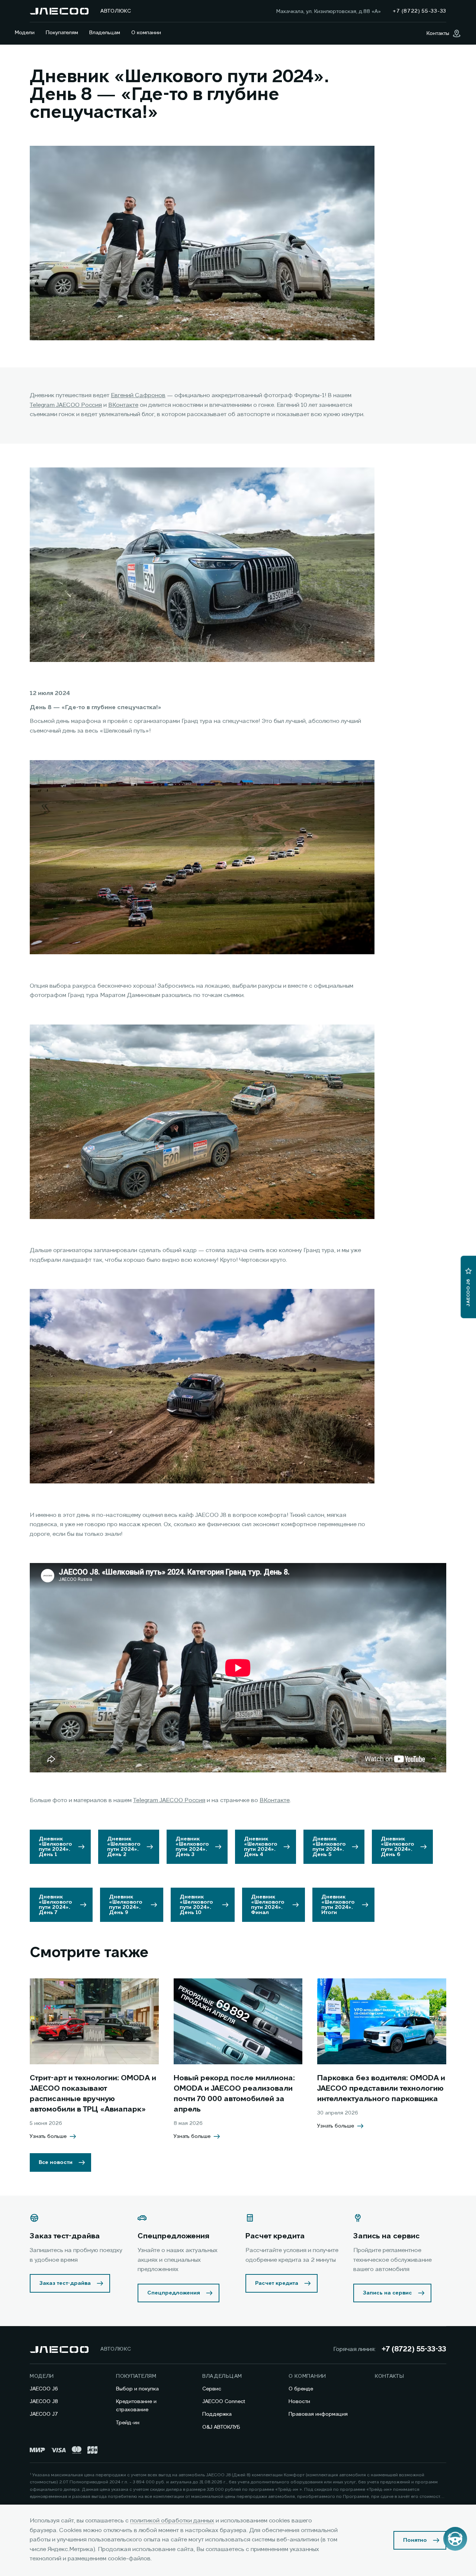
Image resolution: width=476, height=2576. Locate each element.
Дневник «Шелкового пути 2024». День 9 (126, 1905)
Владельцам (105, 33)
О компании (146, 33)
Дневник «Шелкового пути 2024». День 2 (124, 1847)
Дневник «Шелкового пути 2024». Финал (268, 1905)
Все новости (56, 2162)
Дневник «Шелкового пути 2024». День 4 (261, 1847)
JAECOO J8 (44, 2402)
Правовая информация (318, 2414)
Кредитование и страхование (136, 2406)
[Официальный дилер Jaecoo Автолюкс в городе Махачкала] (59, 11)
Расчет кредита (277, 2283)
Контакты (390, 2376)
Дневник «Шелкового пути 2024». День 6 (398, 1847)
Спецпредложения (174, 2293)
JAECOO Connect (224, 2402)
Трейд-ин (128, 2423)
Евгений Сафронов (138, 396)
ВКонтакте (123, 405)
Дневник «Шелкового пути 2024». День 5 (329, 1847)
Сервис (212, 2389)
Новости (299, 2402)
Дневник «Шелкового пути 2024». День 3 (192, 1847)
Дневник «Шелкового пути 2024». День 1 (55, 1847)
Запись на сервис (387, 2293)
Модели (25, 33)
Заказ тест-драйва (65, 2283)
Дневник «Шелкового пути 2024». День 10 (196, 1905)
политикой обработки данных (172, 2521)
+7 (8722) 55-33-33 (414, 2350)
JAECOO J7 (44, 2414)
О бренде (301, 2389)
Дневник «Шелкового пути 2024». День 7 (55, 1905)
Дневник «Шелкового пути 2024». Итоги (338, 1905)
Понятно (415, 2540)
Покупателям (62, 33)
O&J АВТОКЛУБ (221, 2427)
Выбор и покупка (137, 2389)
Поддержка (217, 2414)
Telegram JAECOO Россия (66, 405)
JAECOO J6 (44, 2389)
